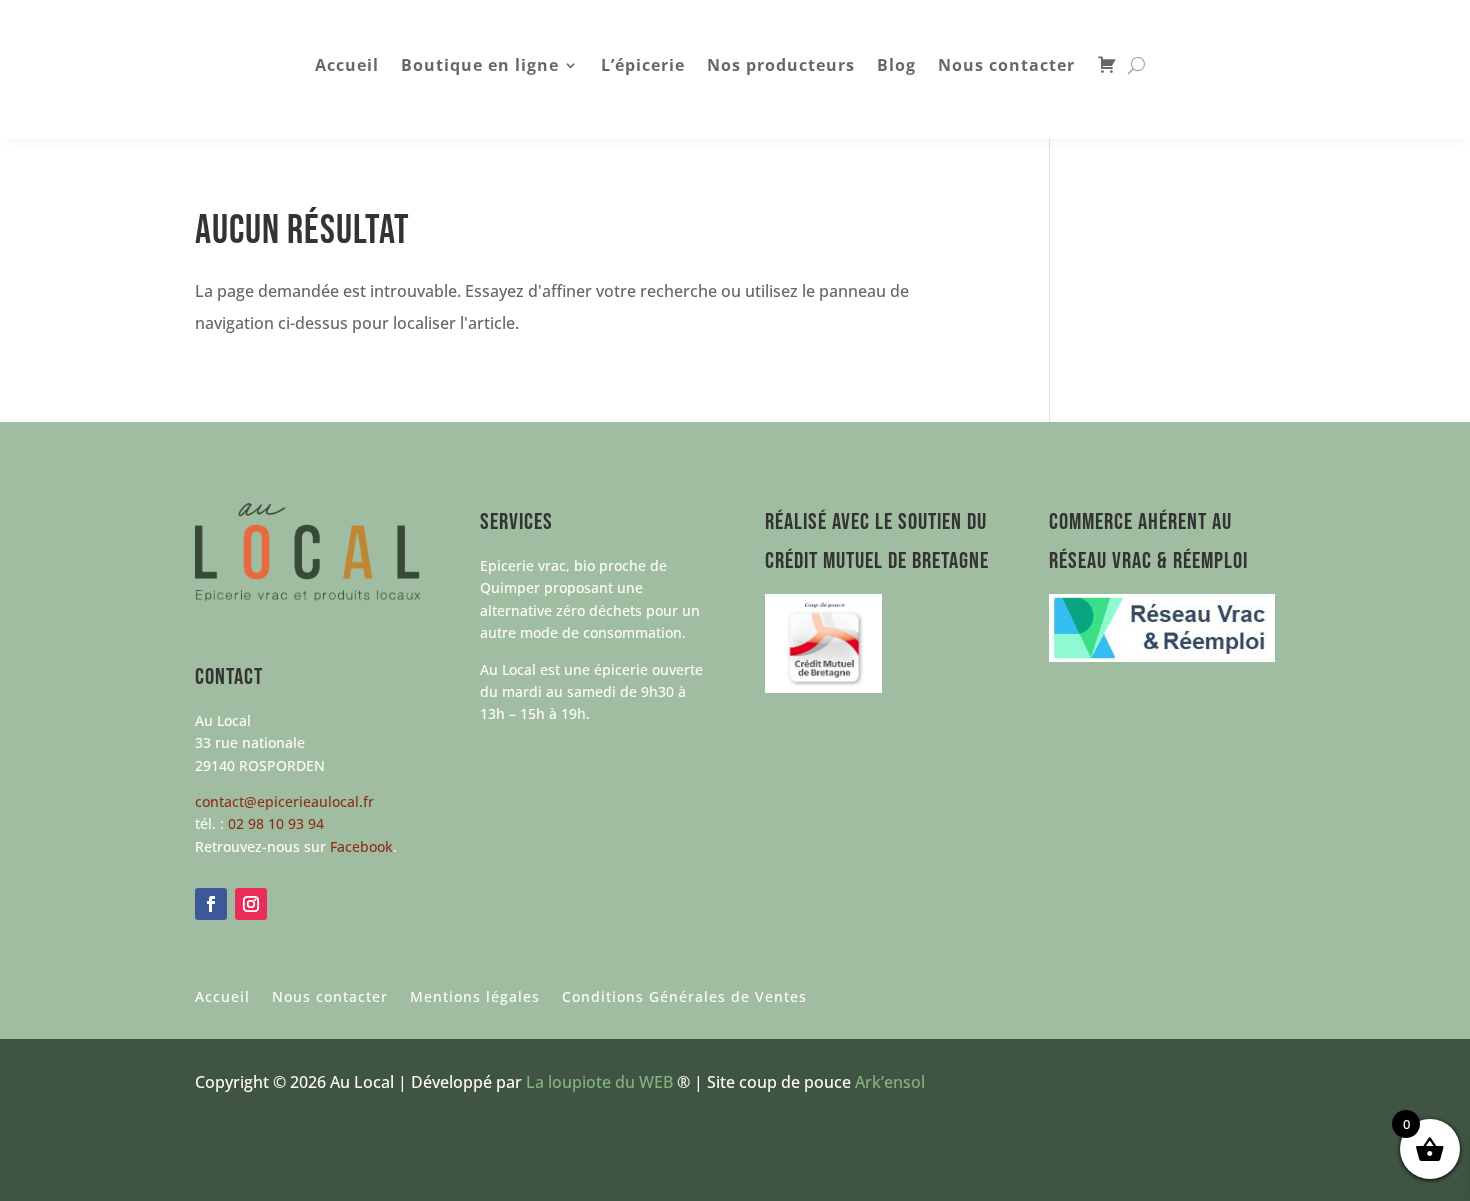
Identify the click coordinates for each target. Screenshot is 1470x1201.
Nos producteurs (781, 67)
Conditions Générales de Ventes (684, 998)
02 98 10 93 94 (276, 823)
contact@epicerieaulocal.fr (284, 801)
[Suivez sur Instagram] (251, 904)
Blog (896, 67)
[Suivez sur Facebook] (211, 904)
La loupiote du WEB (599, 1082)
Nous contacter (1006, 67)
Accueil (347, 67)
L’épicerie (643, 67)
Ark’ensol (890, 1082)
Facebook (361, 846)
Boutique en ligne (480, 67)
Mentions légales (475, 998)
